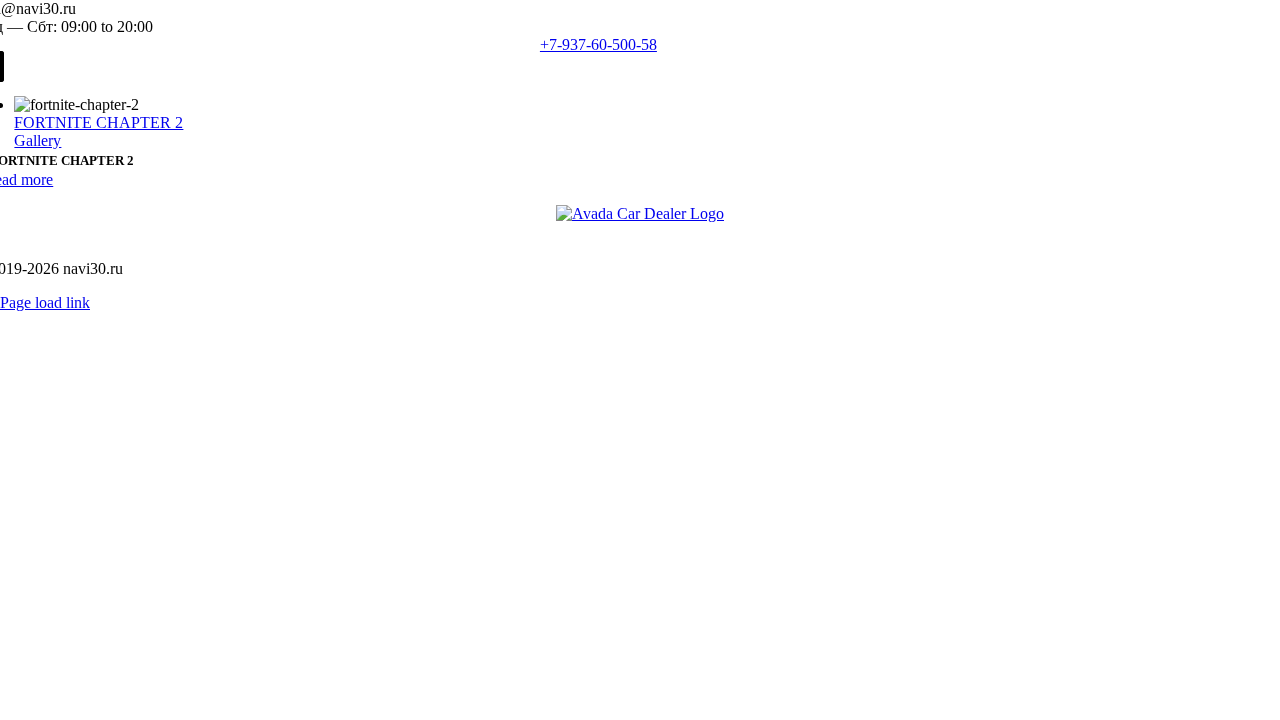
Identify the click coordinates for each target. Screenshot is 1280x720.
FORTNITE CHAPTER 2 (98, 122)
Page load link (45, 302)
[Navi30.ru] (640, 213)
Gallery (37, 140)
